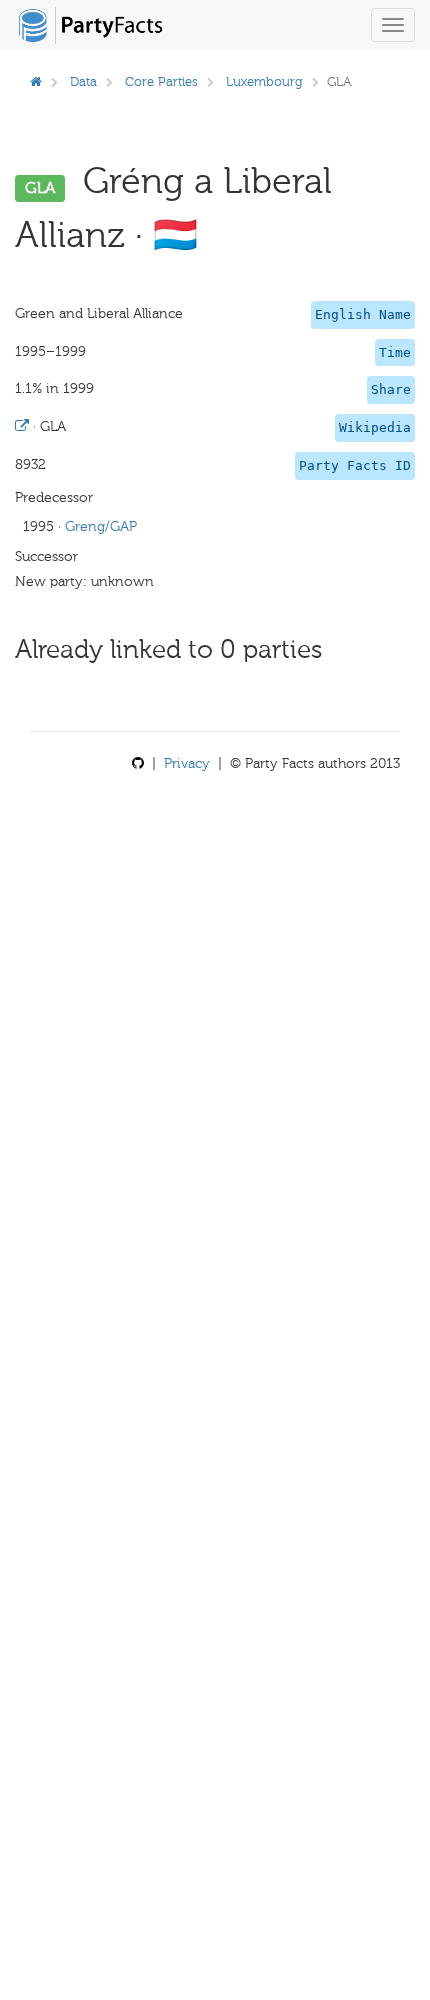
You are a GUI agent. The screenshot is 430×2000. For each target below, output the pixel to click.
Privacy (187, 763)
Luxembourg (264, 81)
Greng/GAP (101, 526)
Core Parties (161, 81)
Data (83, 81)
